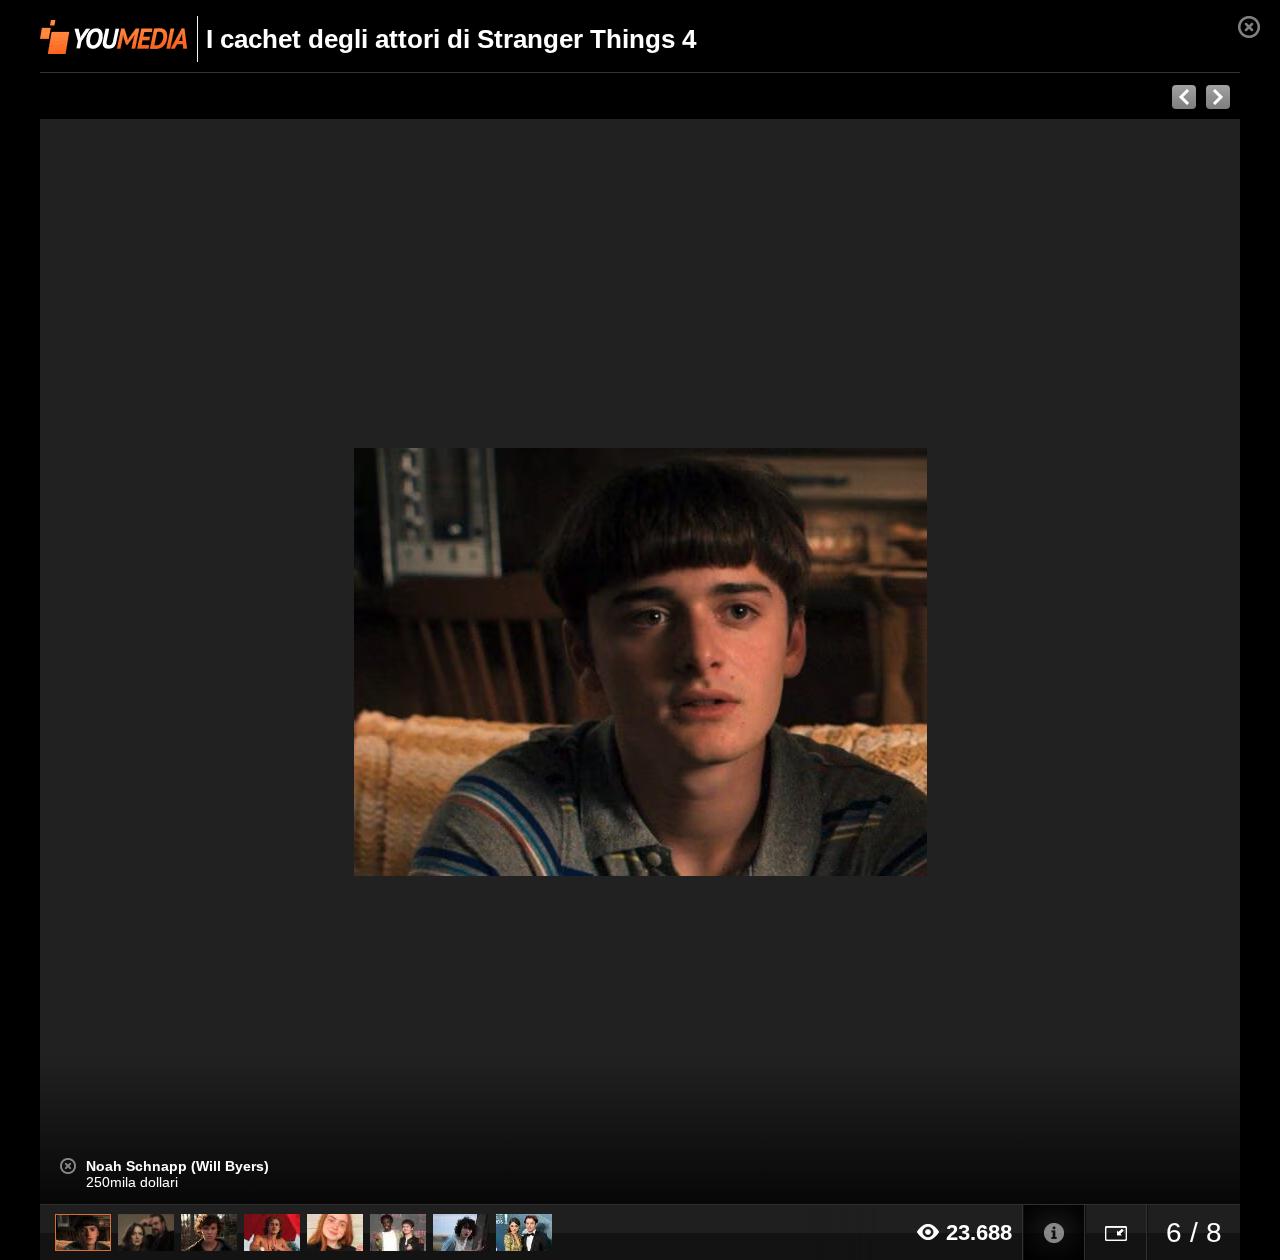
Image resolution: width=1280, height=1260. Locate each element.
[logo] (113, 37)
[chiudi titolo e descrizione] (68, 1166)
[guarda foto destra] (760, 662)
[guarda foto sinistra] (160, 662)
